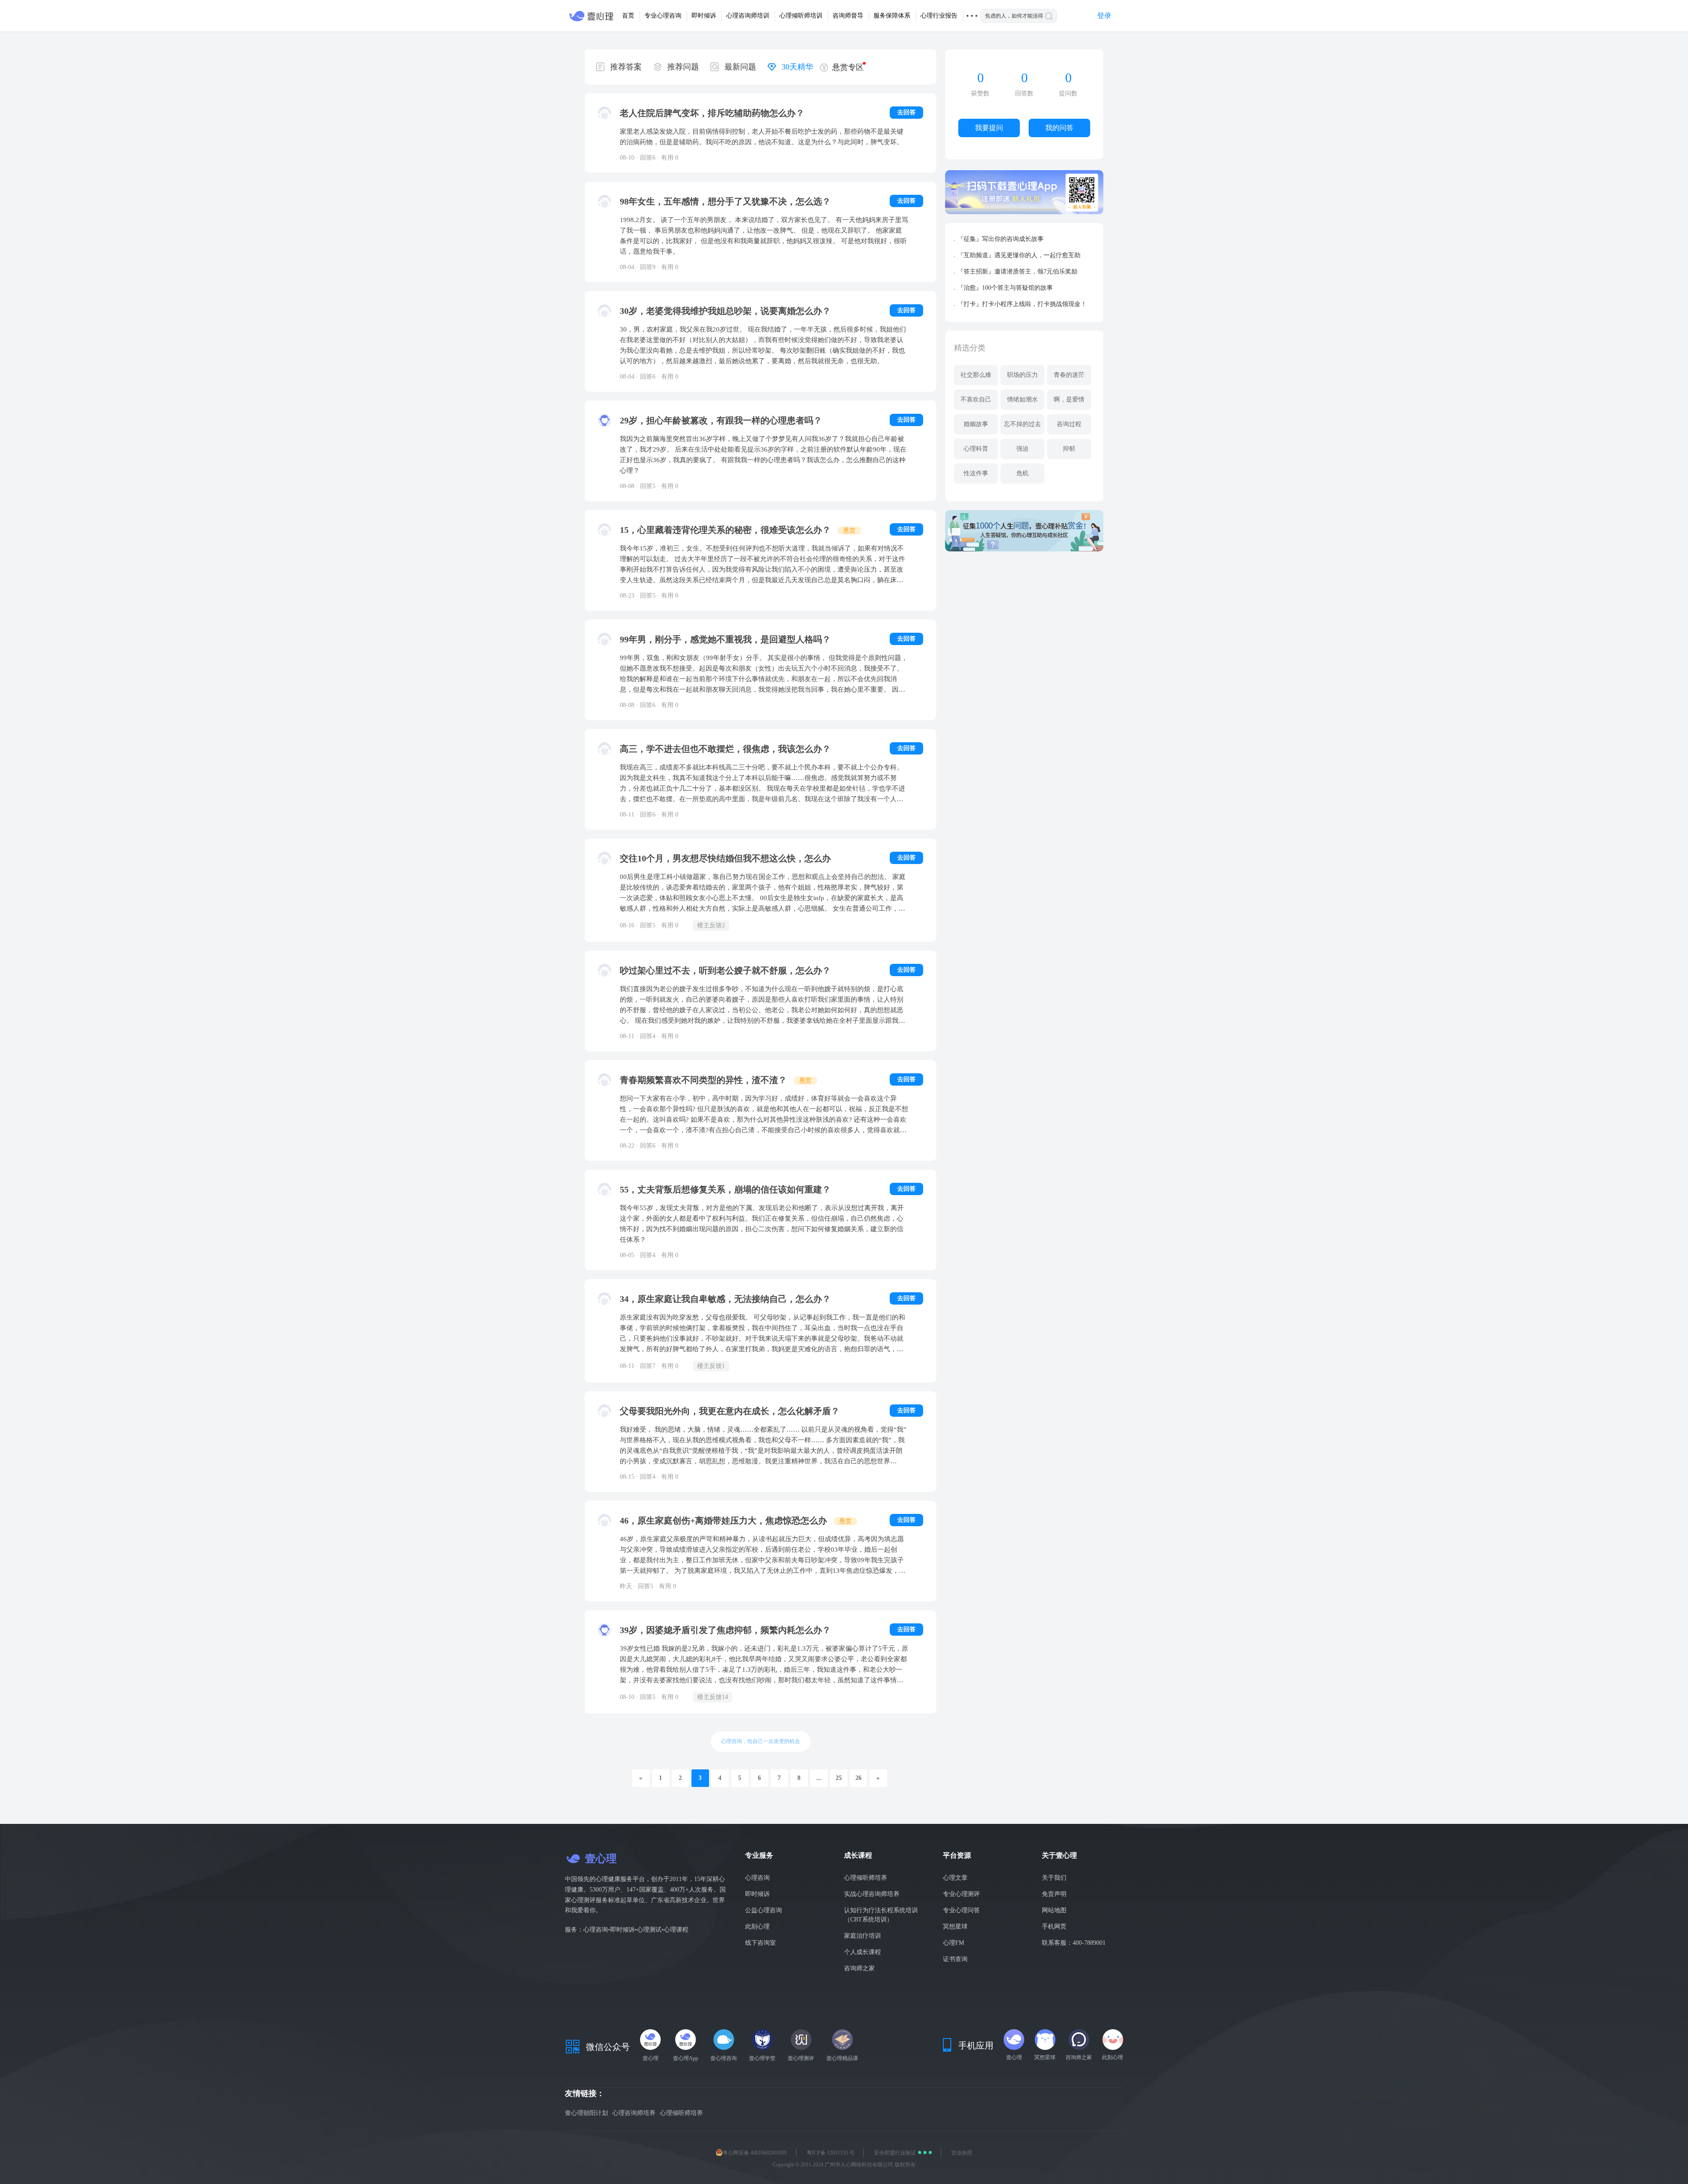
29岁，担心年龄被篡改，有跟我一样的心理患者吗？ (721, 420)
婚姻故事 (976, 424)
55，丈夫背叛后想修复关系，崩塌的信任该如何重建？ (725, 1189)
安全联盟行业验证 (896, 2153)
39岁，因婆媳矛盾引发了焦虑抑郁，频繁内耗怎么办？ (725, 1630)
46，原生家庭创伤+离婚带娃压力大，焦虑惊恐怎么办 (724, 1520)
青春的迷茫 (1069, 375)
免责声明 (1054, 1894)
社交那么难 (976, 375)
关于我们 (1054, 1878)
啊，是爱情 (1069, 399)
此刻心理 (757, 1927)
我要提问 (989, 128)
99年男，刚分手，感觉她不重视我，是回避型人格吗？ (725, 639)
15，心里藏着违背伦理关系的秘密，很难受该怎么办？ (726, 530)
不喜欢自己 (976, 399)
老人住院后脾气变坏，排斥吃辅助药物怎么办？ (712, 113)
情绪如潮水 (1022, 399)
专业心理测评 (961, 1894)
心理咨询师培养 (634, 2113)
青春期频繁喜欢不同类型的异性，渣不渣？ (704, 1080)
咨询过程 (1069, 424)
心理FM (953, 1943)
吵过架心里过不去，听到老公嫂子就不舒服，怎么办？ (725, 970)
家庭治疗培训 (862, 1936)
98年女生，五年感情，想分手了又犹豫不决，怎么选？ (725, 201)
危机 (1022, 473)
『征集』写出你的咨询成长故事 (1000, 239)
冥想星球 (955, 1927)
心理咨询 (757, 1878)
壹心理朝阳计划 (586, 2113)
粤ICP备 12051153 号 (831, 2153)
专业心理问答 (961, 1910)
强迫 (1022, 449)
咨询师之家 (859, 1968)
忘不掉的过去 (1022, 424)
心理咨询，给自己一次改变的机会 (760, 1741)
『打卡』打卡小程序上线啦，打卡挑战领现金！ (1022, 304)
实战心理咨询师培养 (872, 1894)
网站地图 (1054, 1910)
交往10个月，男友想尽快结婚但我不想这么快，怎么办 (725, 858)
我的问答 (1059, 128)
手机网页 (1054, 1927)
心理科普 (976, 449)
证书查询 (955, 1959)
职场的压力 (1022, 375)
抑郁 (1069, 449)
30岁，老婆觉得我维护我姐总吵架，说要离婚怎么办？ (725, 311)
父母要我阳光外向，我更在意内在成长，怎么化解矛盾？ (730, 1411)
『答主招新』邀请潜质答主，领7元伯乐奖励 (1017, 272)
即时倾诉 (757, 1894)
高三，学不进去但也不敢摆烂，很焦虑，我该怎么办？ (725, 749)
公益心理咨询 (764, 1910)
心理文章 (955, 1878)
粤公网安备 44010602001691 (755, 2153)
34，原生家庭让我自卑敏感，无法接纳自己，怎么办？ (725, 1299)
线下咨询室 (760, 1943)
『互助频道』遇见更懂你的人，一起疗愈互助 (1019, 255)
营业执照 (962, 2153)
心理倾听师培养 (866, 1878)
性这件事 (976, 473)
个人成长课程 (862, 1952)
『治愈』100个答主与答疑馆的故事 (1005, 288)
